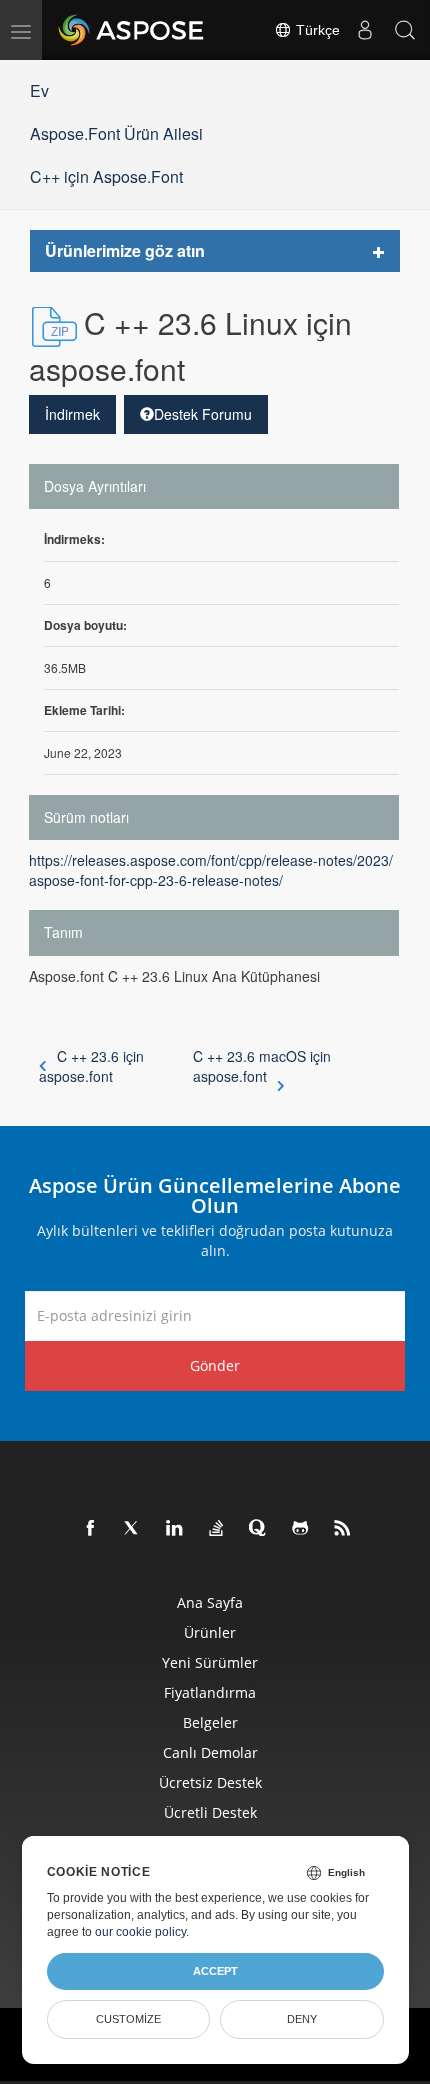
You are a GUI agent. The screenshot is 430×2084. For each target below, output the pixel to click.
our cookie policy (140, 1932)
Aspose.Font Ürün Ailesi (116, 133)
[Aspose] (132, 30)
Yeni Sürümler (210, 1662)
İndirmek (72, 414)
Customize (128, 2019)
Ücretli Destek (210, 1812)
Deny (302, 2019)
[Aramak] (405, 30)
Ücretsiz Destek (210, 1782)
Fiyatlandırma (210, 1692)
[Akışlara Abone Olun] (343, 1529)
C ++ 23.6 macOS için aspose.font (262, 1066)
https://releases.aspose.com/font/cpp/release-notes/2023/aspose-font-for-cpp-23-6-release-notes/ (211, 870)
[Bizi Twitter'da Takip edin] (133, 1529)
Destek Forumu (203, 414)
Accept (215, 1971)
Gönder (215, 1365)
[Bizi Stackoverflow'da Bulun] (217, 1529)
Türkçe (316, 30)
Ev (39, 90)
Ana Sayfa (210, 1602)
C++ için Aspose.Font (106, 176)
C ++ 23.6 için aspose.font (91, 1066)
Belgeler (210, 1722)
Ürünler (210, 1632)
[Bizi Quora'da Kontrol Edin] (259, 1529)
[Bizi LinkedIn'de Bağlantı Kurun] (175, 1529)
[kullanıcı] (365, 30)
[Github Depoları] (301, 1529)
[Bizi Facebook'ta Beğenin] (91, 1529)
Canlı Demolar (210, 1752)
